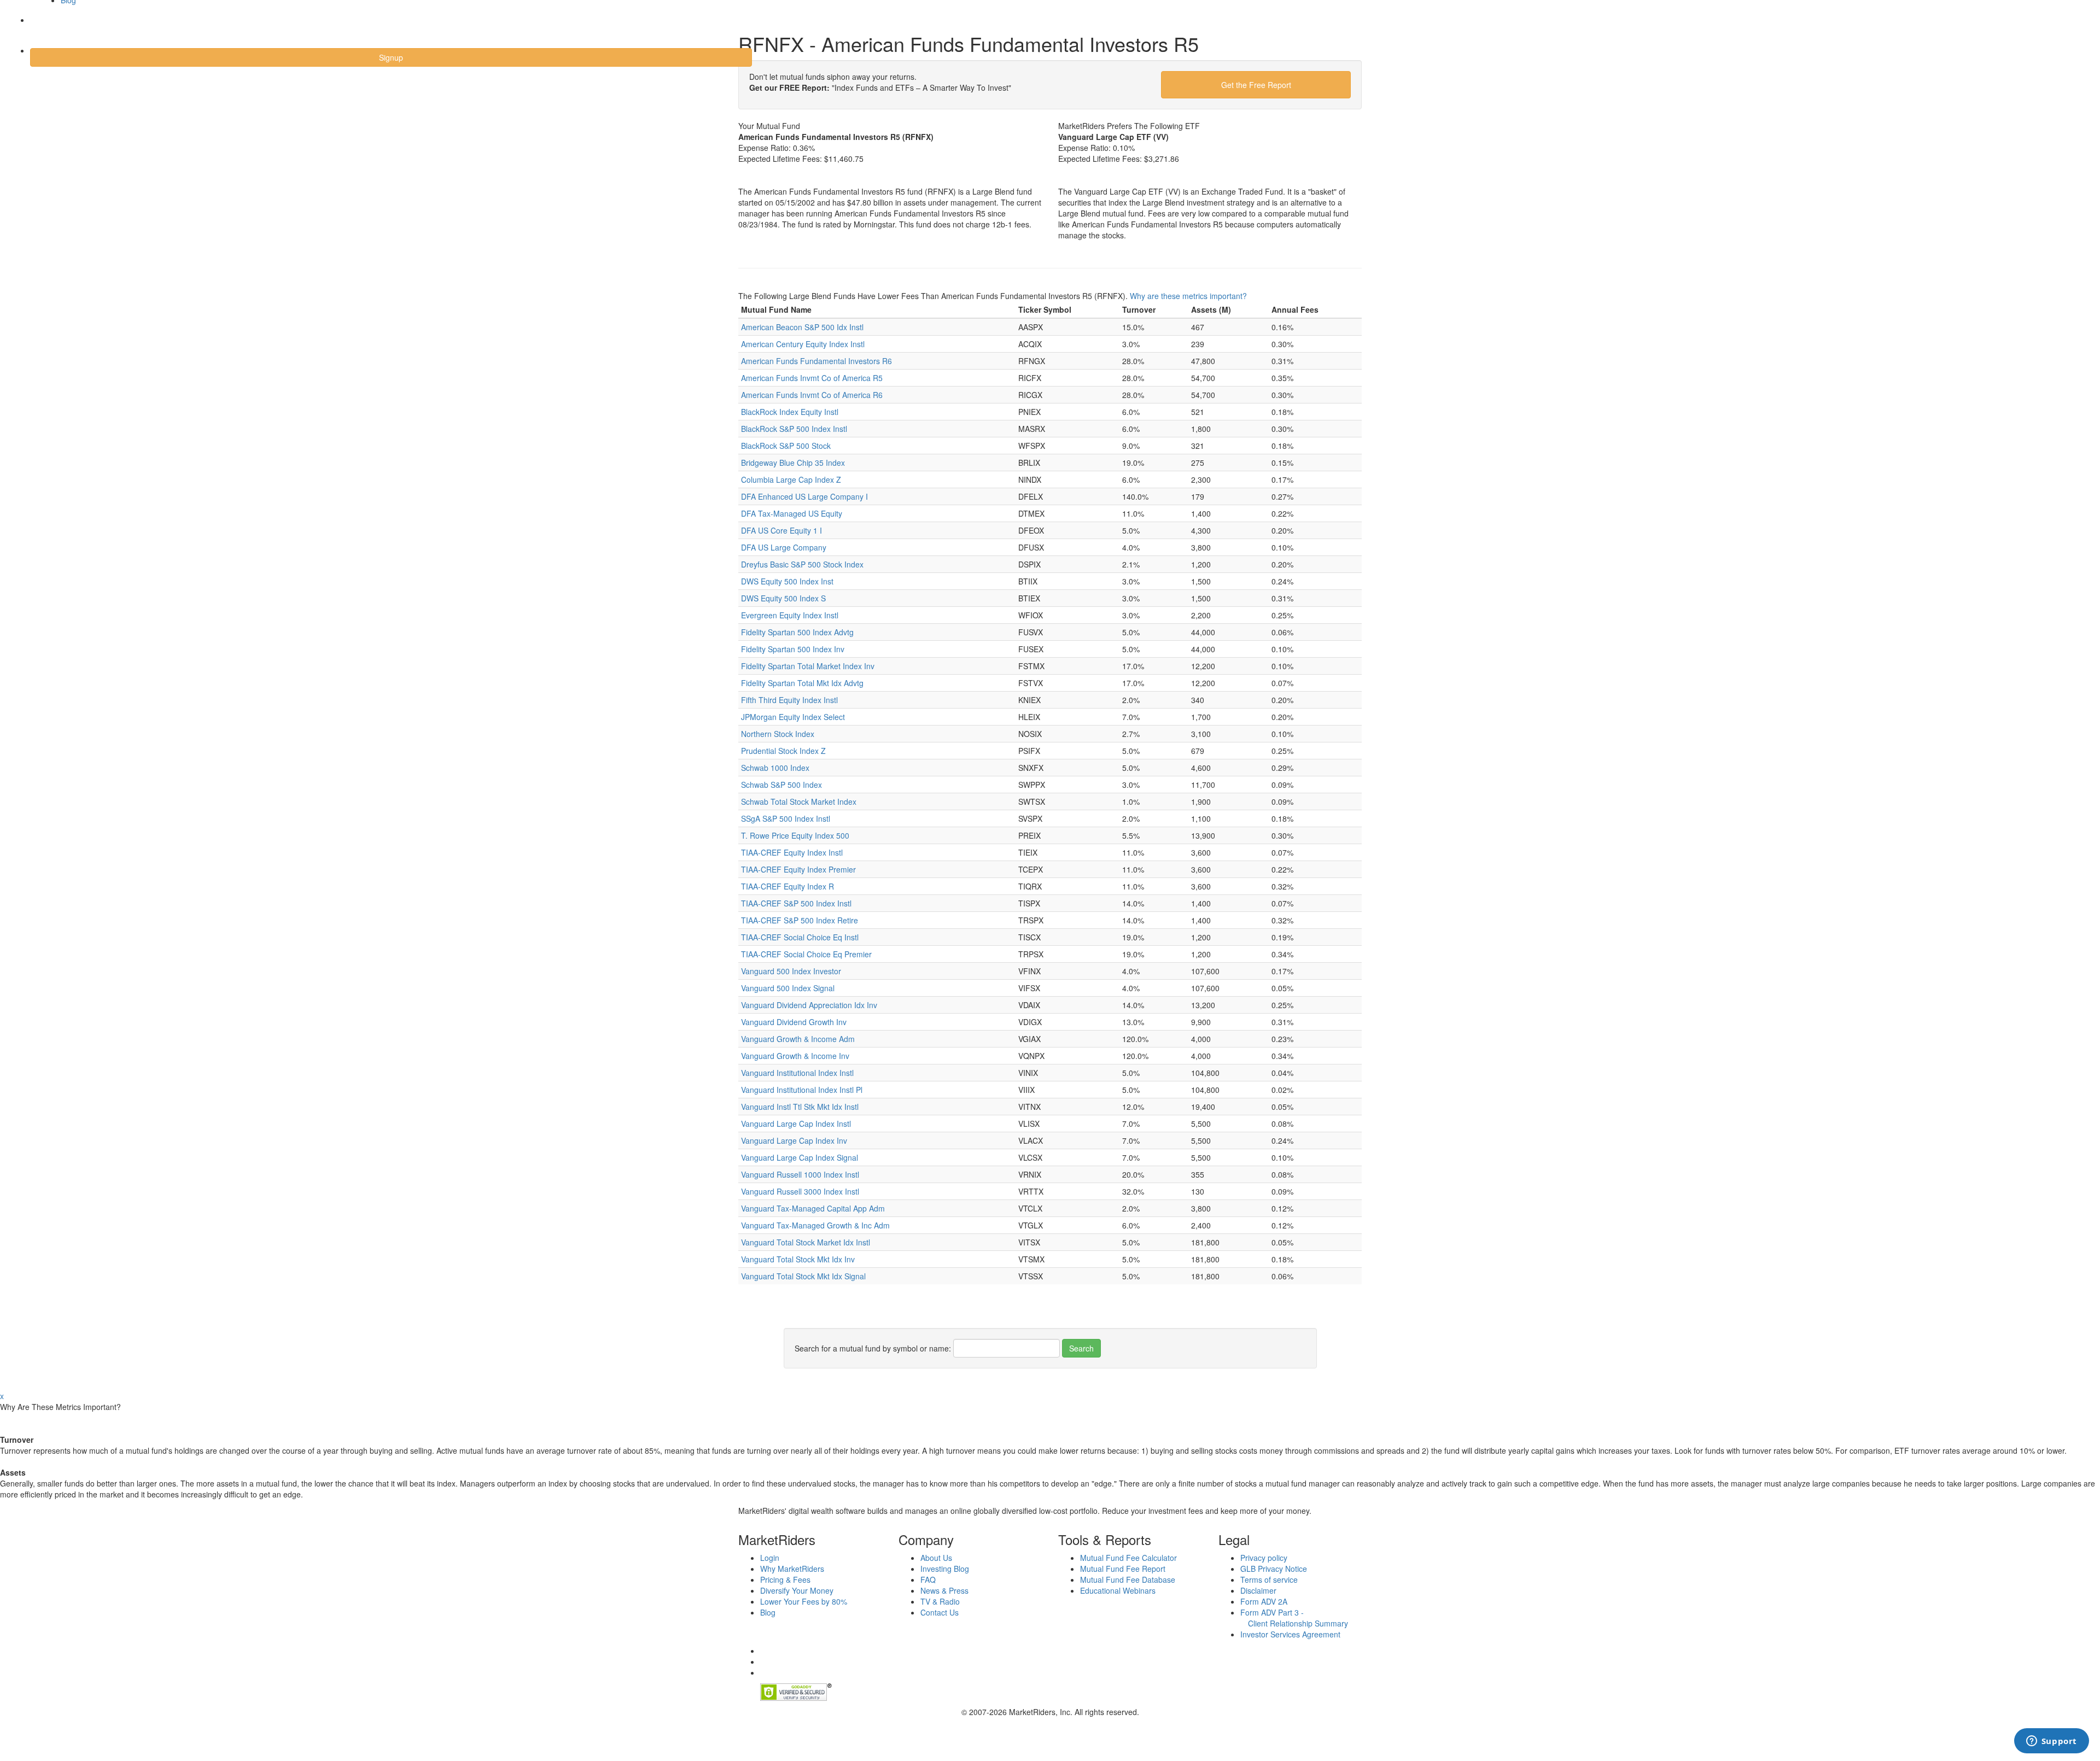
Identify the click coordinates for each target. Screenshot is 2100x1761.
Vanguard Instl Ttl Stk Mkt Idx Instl (800, 1107)
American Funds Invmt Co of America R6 (812, 395)
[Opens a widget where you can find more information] (2051, 1742)
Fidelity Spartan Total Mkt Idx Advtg (802, 683)
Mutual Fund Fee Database (1128, 1579)
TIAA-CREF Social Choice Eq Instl (800, 937)
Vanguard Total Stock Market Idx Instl (806, 1242)
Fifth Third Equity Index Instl (789, 700)
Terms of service (1269, 1579)
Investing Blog (945, 1569)
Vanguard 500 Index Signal (788, 988)
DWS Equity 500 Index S (783, 598)
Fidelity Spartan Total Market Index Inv (808, 666)
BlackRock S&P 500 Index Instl (794, 429)
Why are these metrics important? (1188, 296)
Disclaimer (1258, 1590)
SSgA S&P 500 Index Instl (786, 818)
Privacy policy (1264, 1558)
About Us (936, 1558)
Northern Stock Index (778, 734)
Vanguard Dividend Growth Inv (794, 1022)
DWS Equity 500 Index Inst (787, 581)
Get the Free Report (1256, 85)
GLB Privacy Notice (1274, 1569)
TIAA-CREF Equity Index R (787, 886)
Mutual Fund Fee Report (1123, 1569)
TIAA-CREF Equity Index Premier (798, 869)
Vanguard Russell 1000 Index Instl (800, 1174)
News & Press (944, 1590)
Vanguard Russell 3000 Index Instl (800, 1191)
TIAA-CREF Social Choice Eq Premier (806, 954)
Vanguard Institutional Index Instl (797, 1073)
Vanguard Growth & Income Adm (798, 1039)
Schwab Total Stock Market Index (799, 801)
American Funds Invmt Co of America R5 (812, 378)
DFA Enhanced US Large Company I (804, 496)
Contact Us (940, 1612)
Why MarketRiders (792, 1569)
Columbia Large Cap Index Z (791, 479)
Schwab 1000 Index (775, 768)
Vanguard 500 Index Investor (791, 971)
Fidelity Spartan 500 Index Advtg (797, 632)
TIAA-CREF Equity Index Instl (792, 852)
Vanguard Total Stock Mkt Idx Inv (798, 1259)
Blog (768, 1612)
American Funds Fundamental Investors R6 (816, 361)
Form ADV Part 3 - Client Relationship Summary (1294, 1618)
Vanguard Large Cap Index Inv (794, 1140)
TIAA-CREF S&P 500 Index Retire (800, 920)
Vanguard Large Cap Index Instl (796, 1124)
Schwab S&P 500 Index (781, 785)
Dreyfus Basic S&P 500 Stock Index (802, 564)
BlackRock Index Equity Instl (790, 412)
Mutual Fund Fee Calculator (1128, 1558)
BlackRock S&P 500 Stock (786, 446)
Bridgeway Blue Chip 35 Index (793, 463)
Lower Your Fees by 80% (804, 1601)
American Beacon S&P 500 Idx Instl (802, 327)
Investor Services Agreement (1290, 1634)
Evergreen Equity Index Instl (790, 615)
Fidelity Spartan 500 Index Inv (793, 649)
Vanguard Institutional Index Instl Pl (802, 1090)
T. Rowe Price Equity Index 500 (795, 835)
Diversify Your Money (797, 1590)
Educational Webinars (1118, 1590)
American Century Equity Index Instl (803, 344)
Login (49, 27)
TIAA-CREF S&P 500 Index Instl (796, 903)
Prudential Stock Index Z (783, 751)
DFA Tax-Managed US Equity (792, 513)
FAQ (928, 1579)
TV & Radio (940, 1601)
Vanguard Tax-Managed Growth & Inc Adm (815, 1225)
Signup (391, 57)
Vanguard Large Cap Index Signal (800, 1157)
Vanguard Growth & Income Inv (795, 1056)
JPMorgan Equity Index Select (793, 717)
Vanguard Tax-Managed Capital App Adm (813, 1208)
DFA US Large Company (784, 547)
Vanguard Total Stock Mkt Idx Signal (803, 1276)
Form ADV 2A (1264, 1601)
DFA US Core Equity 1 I (781, 530)
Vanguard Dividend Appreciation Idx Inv (809, 1005)
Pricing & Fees (785, 1579)
